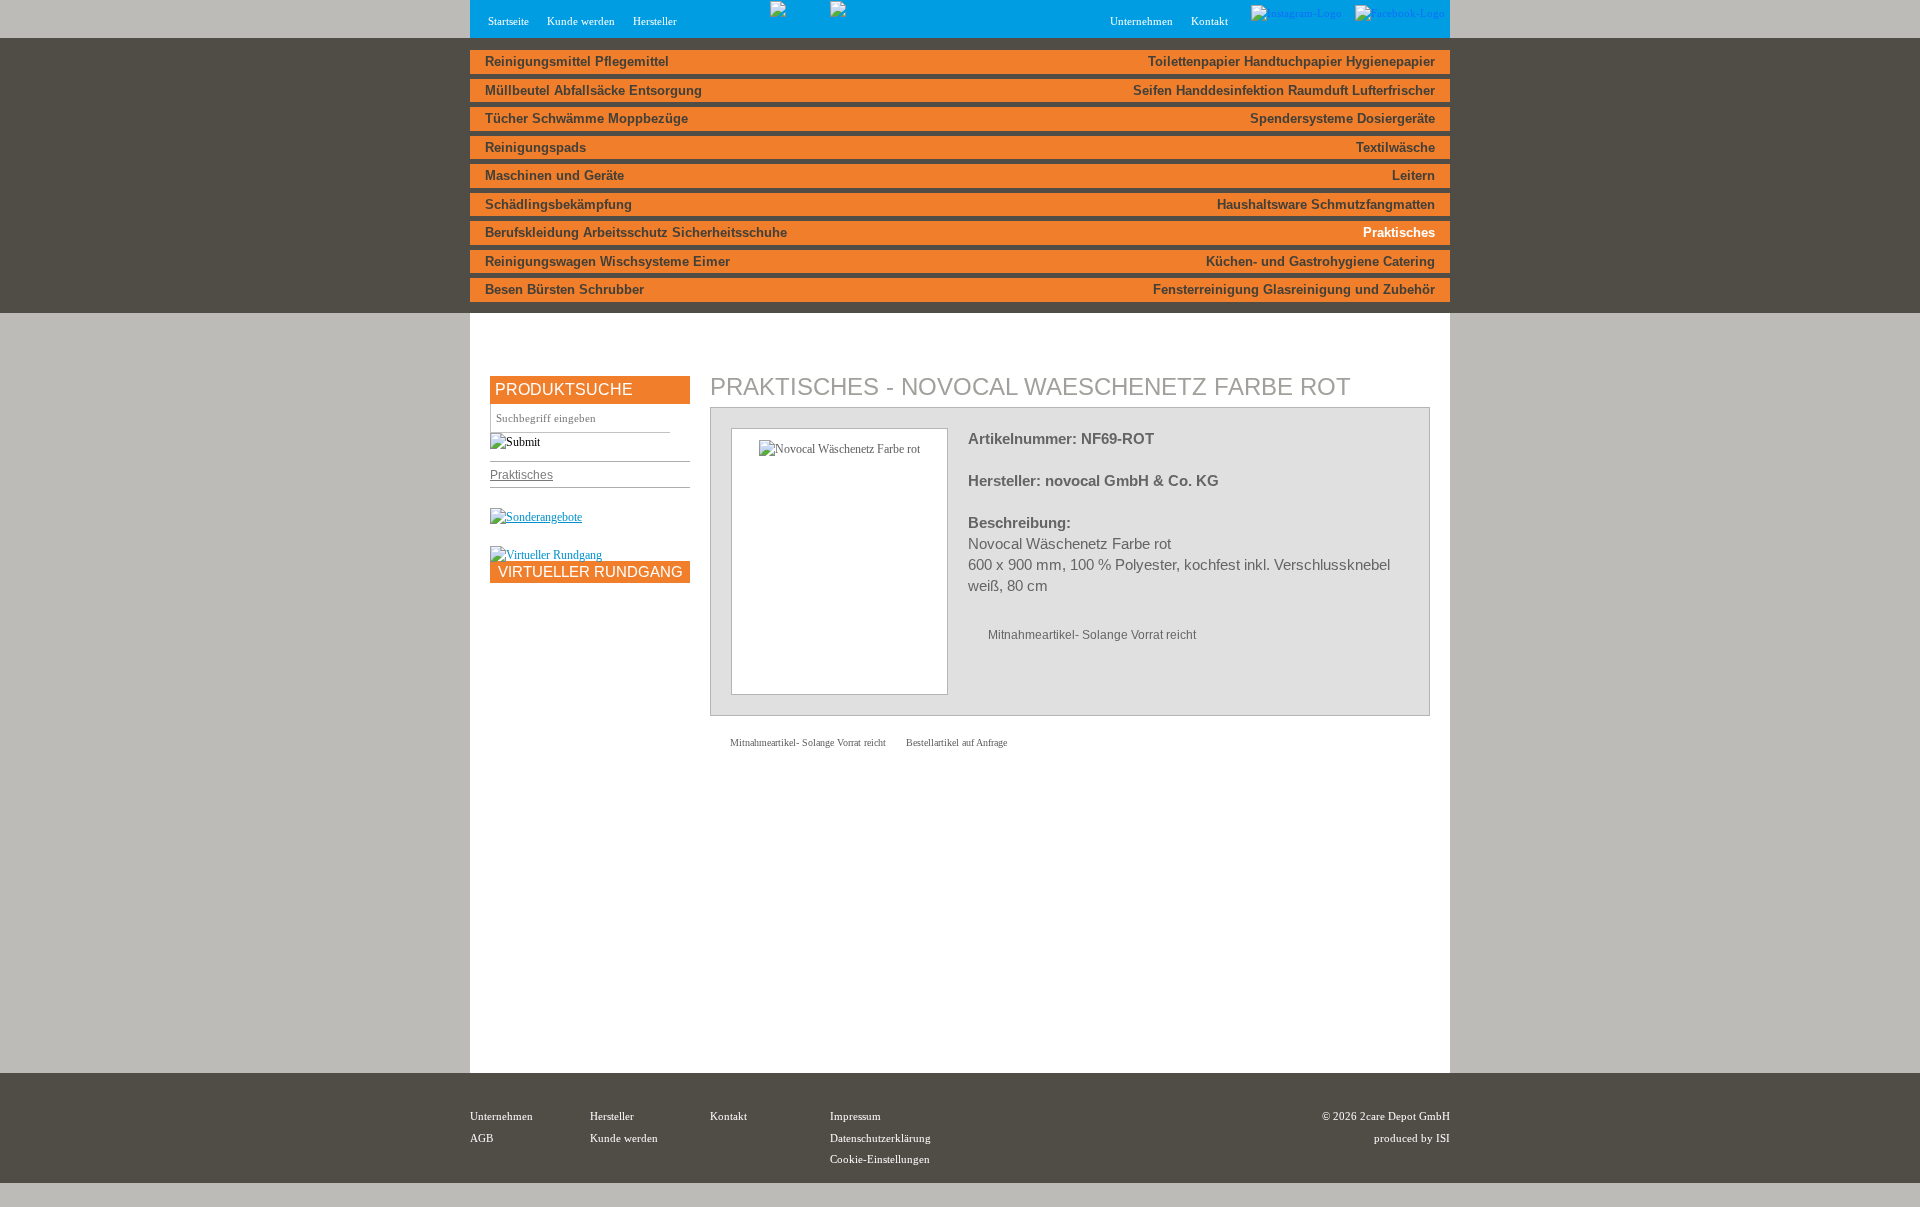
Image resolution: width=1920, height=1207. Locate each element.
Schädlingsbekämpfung (558, 204)
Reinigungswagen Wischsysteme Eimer (607, 261)
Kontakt (1209, 21)
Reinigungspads (535, 147)
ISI (1443, 1138)
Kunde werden (581, 21)
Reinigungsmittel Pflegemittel (577, 61)
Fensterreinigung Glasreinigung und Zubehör (1294, 289)
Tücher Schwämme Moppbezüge (586, 118)
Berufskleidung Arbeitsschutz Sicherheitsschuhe (636, 232)
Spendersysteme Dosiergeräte (1342, 118)
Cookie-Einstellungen (880, 1159)
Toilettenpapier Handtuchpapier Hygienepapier (1291, 61)
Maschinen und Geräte (554, 175)
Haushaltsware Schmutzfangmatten (1326, 204)
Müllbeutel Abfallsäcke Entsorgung (593, 90)
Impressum (855, 1116)
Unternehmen (501, 1116)
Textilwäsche (1395, 147)
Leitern (1413, 175)
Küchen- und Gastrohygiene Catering (1320, 261)
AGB (481, 1138)
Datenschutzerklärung (880, 1138)
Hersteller (655, 21)
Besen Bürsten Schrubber (564, 289)
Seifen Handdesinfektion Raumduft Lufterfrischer (1284, 90)
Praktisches (1399, 232)
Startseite (508, 21)
